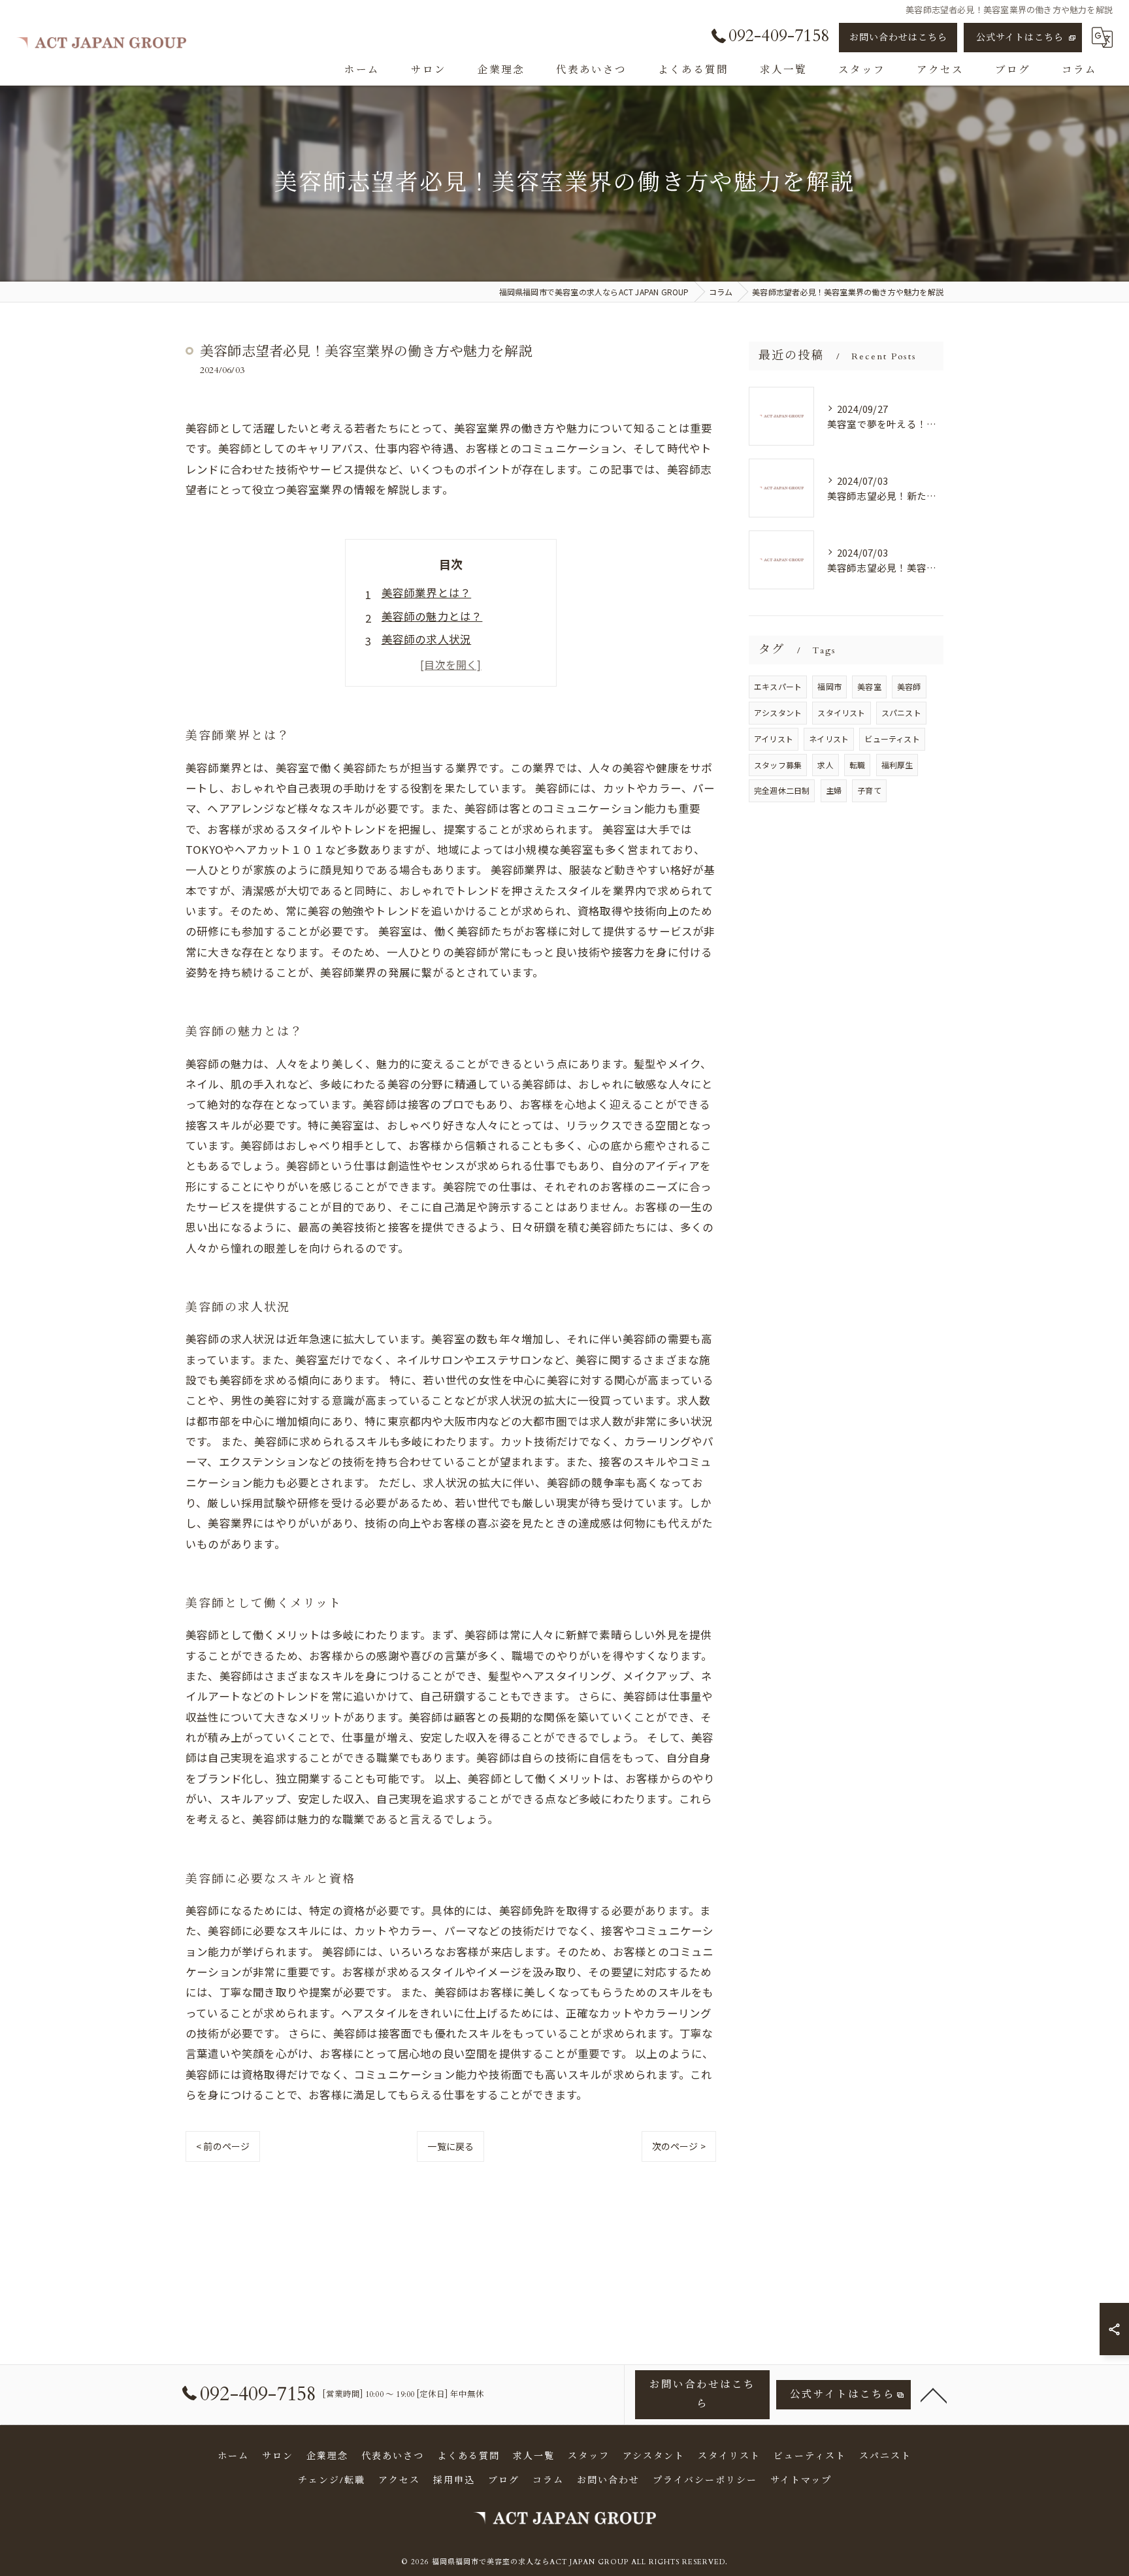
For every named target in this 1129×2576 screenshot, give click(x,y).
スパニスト (901, 712)
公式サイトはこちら (1020, 38)
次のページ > (679, 2146)
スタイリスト (841, 712)
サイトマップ (801, 2480)
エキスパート (778, 686)
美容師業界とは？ (427, 593)
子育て (869, 790)
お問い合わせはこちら (898, 38)
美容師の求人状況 (427, 639)
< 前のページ (223, 2146)
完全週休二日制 (782, 790)
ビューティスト (892, 739)
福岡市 (829, 686)
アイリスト (774, 739)
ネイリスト (829, 739)
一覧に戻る (450, 2146)
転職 (857, 765)
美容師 (909, 686)
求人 (825, 765)
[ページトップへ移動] (934, 2394)
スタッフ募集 (778, 765)
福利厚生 (897, 765)
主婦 (834, 790)
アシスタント (778, 712)
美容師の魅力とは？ (432, 616)
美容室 (869, 686)
